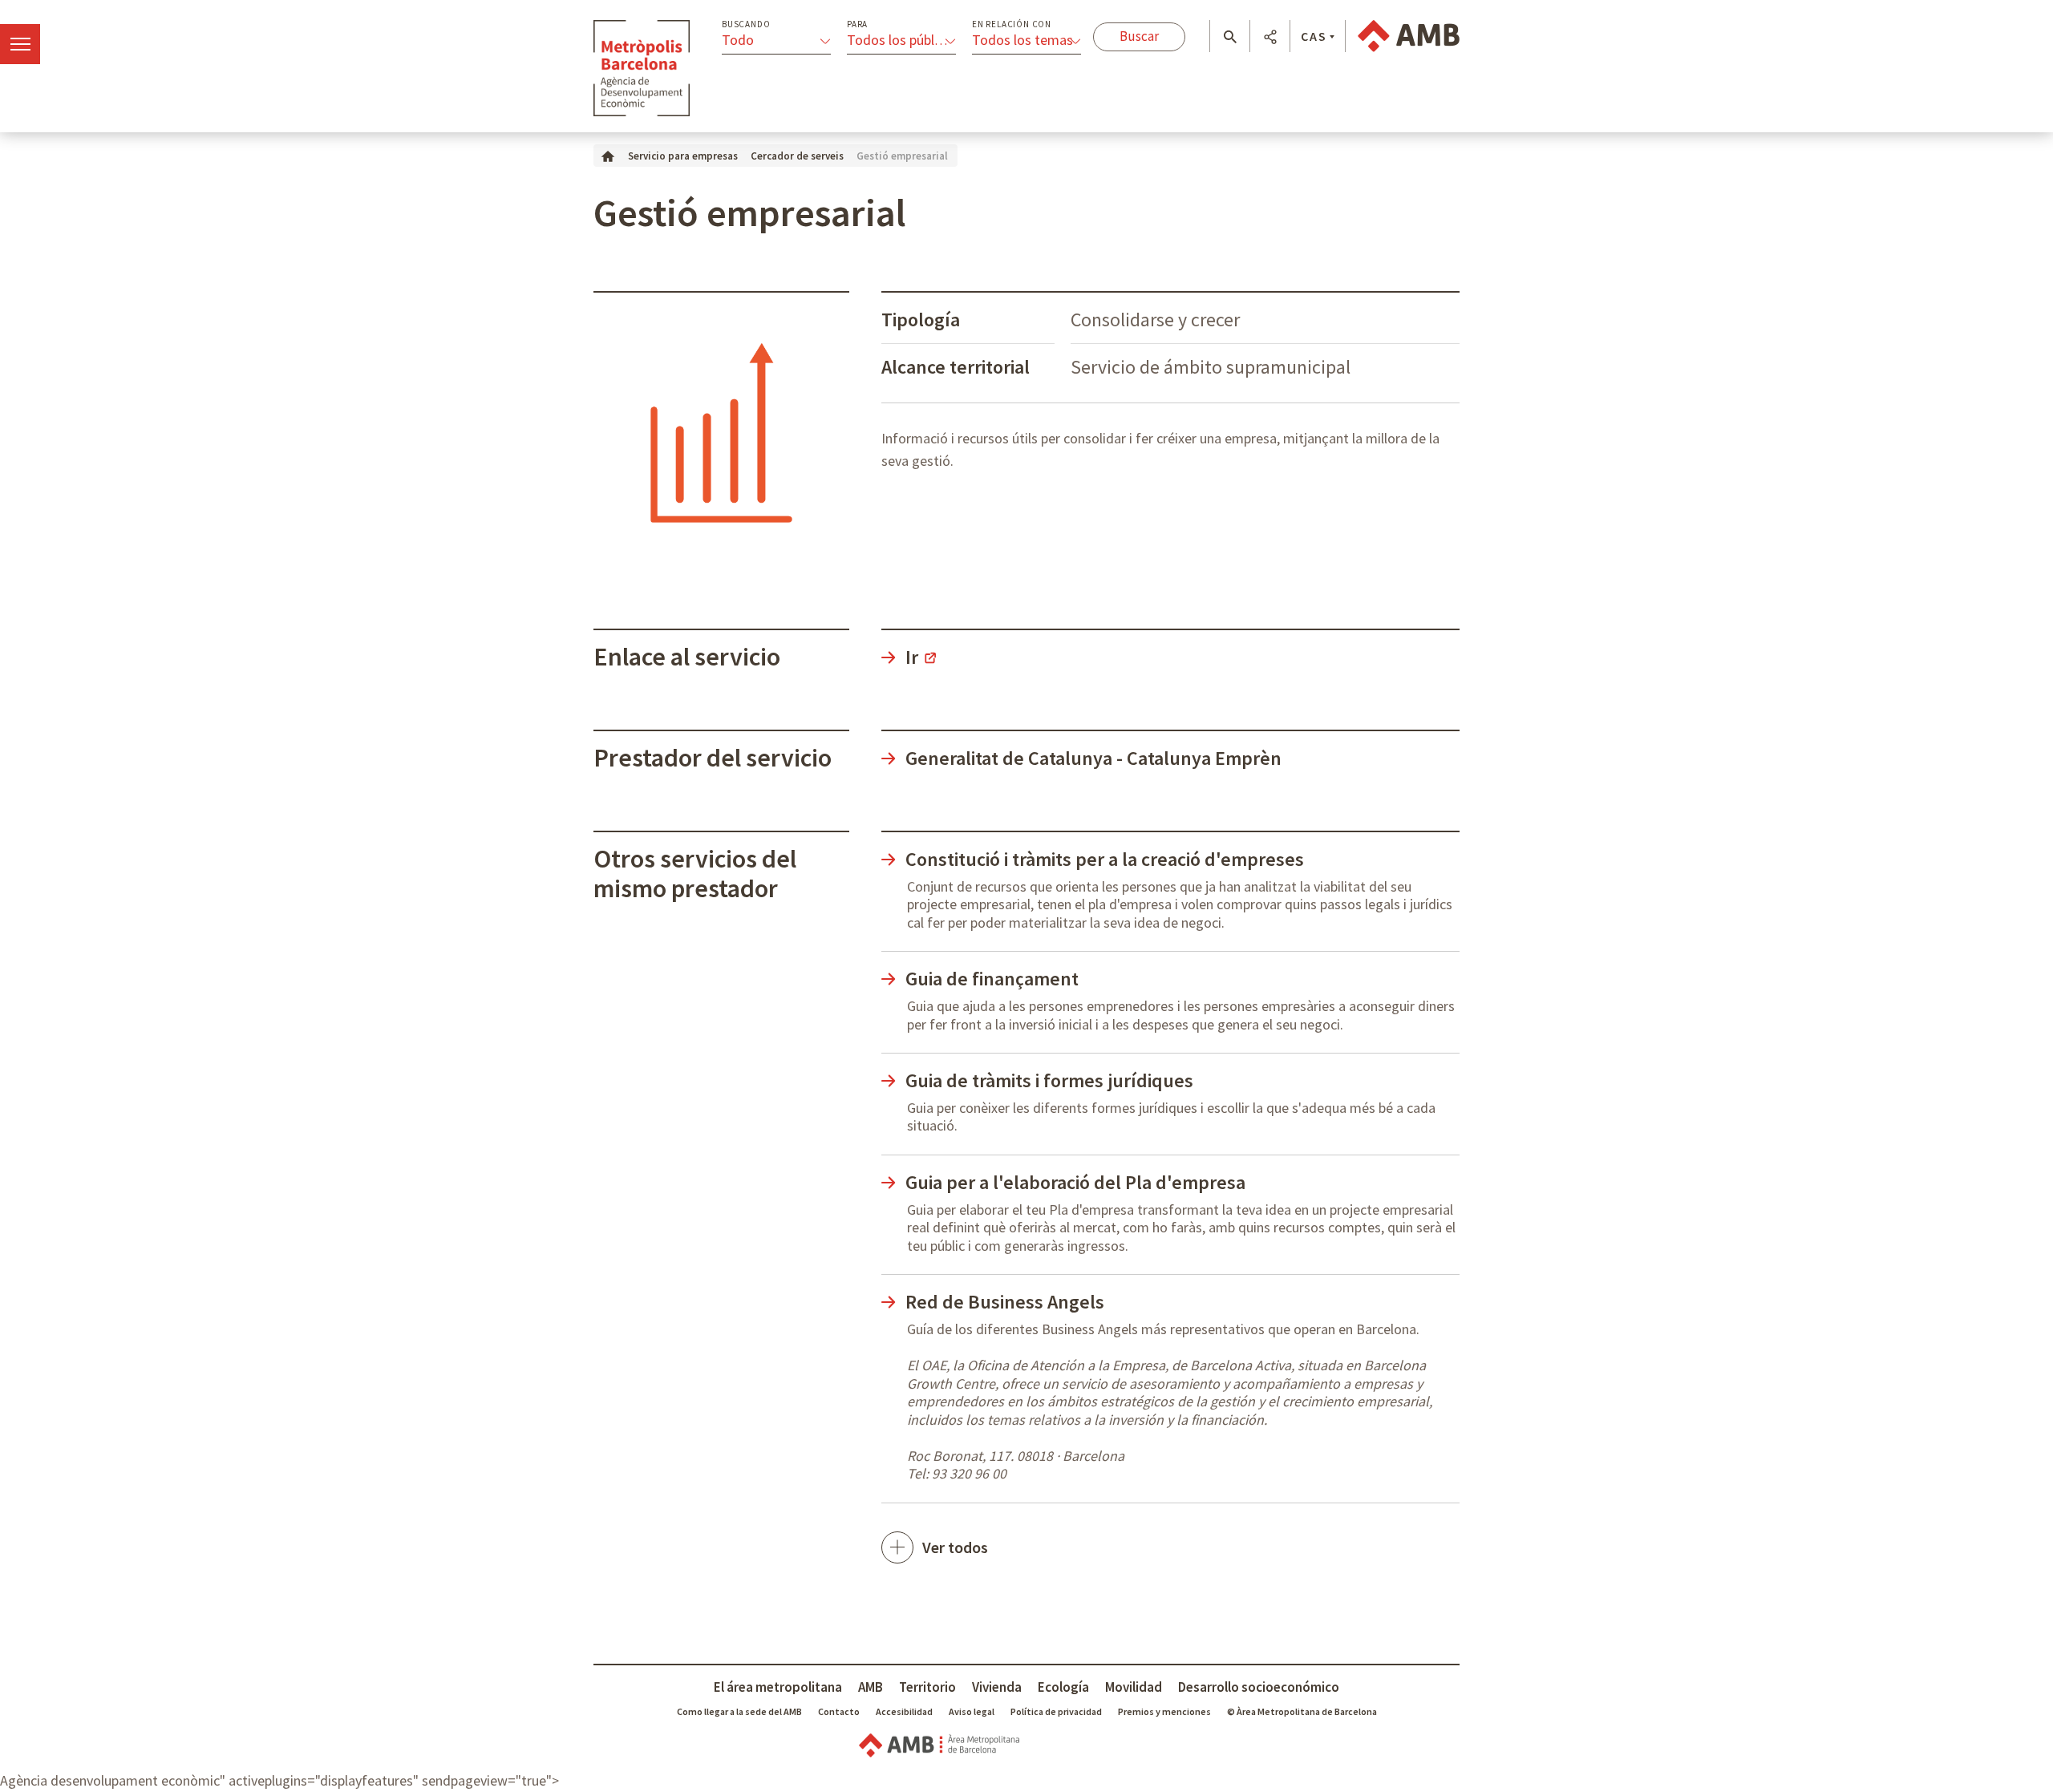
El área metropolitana (778, 1687)
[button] (1230, 37)
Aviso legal (972, 1711)
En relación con (1012, 24)
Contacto (839, 1711)
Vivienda (997, 1687)
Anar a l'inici (642, 68)
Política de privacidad (1056, 1711)
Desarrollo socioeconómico (1259, 1687)
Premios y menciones (1164, 1711)
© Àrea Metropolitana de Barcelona (1302, 1711)
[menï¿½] (20, 44)
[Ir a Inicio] (608, 155)
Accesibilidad (904, 1711)
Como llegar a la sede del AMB (739, 1711)
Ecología (1063, 1687)
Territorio (927, 1687)
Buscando (746, 24)
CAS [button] (1314, 36)
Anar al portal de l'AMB (1409, 36)
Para (857, 24)
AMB (871, 1687)
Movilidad (1134, 1687)
